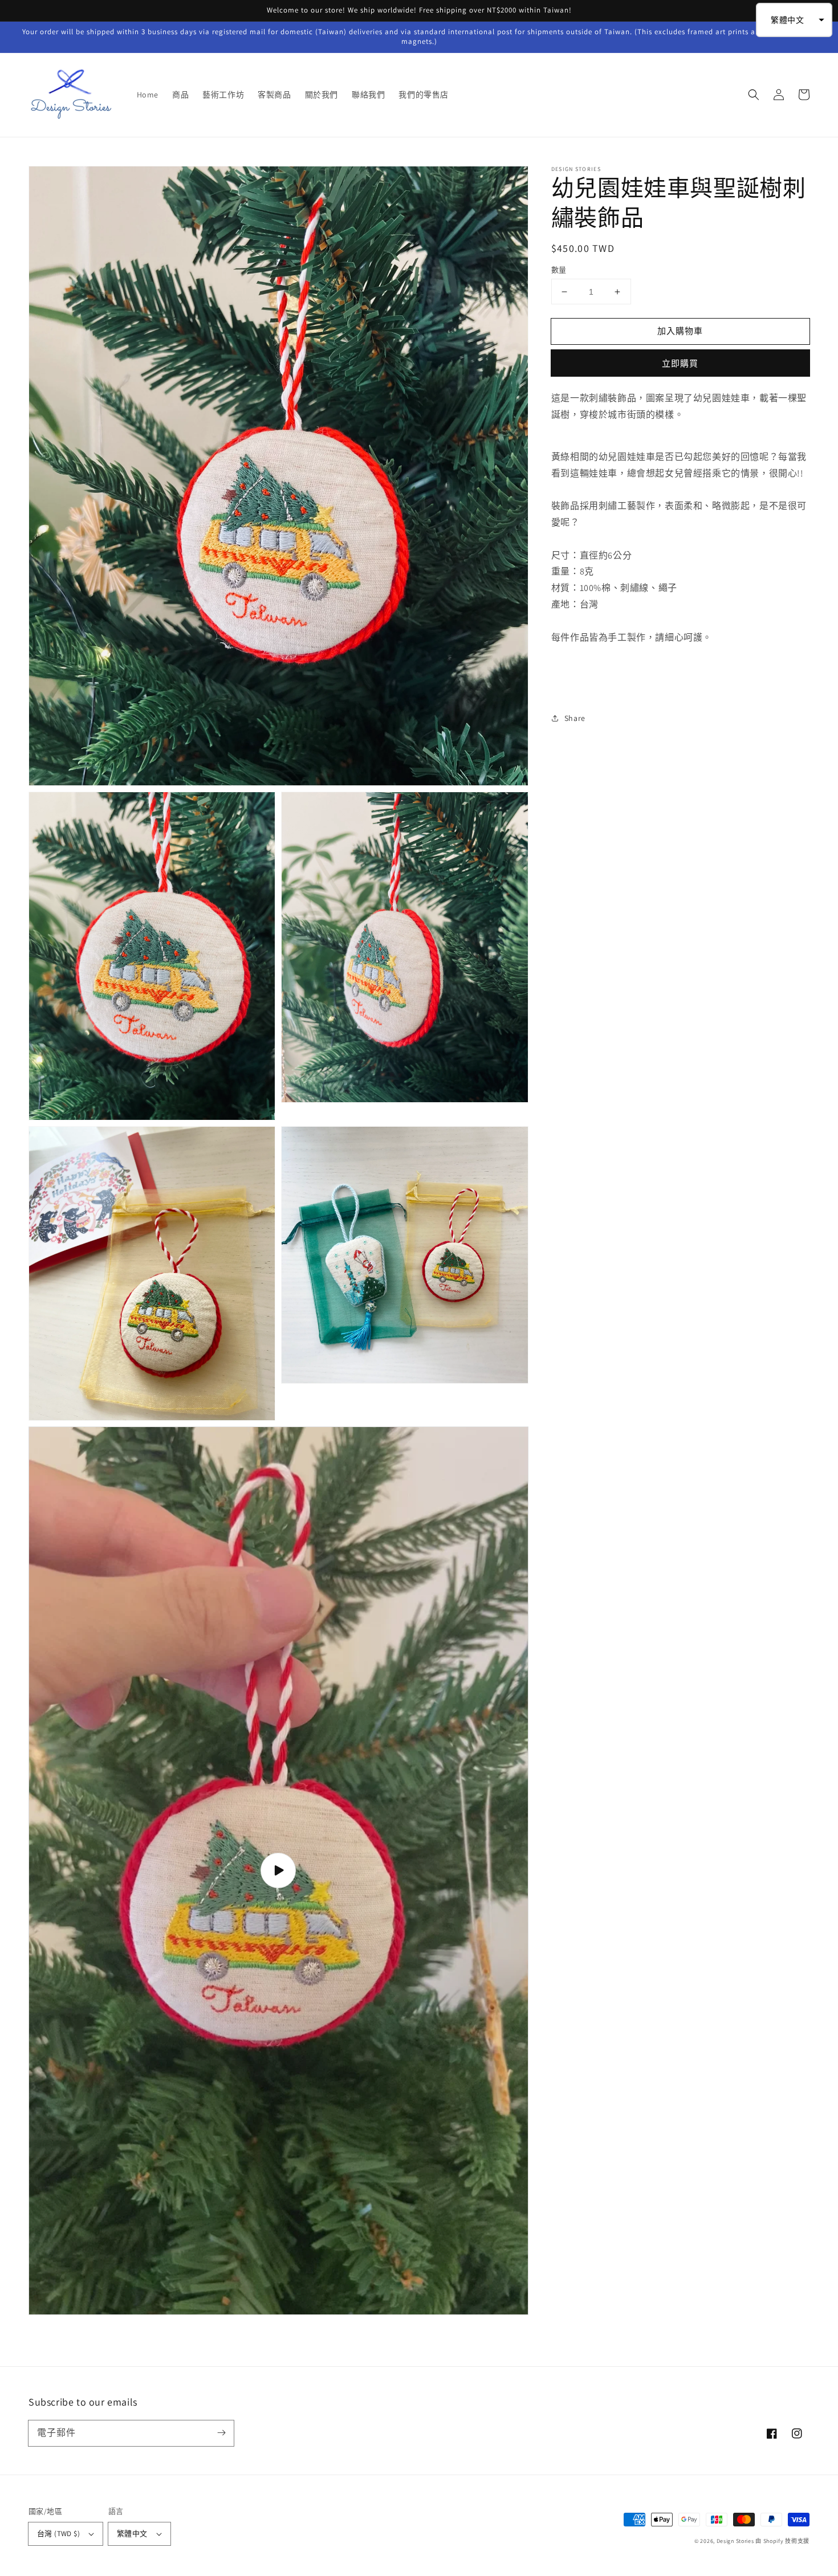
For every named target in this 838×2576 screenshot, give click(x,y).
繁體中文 (132, 2534)
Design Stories (736, 2541)
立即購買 (680, 363)
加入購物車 (680, 331)
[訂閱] (221, 2433)
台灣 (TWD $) (58, 2534)
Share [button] (575, 718)
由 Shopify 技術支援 (782, 2541)
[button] (754, 95)
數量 (559, 270)
